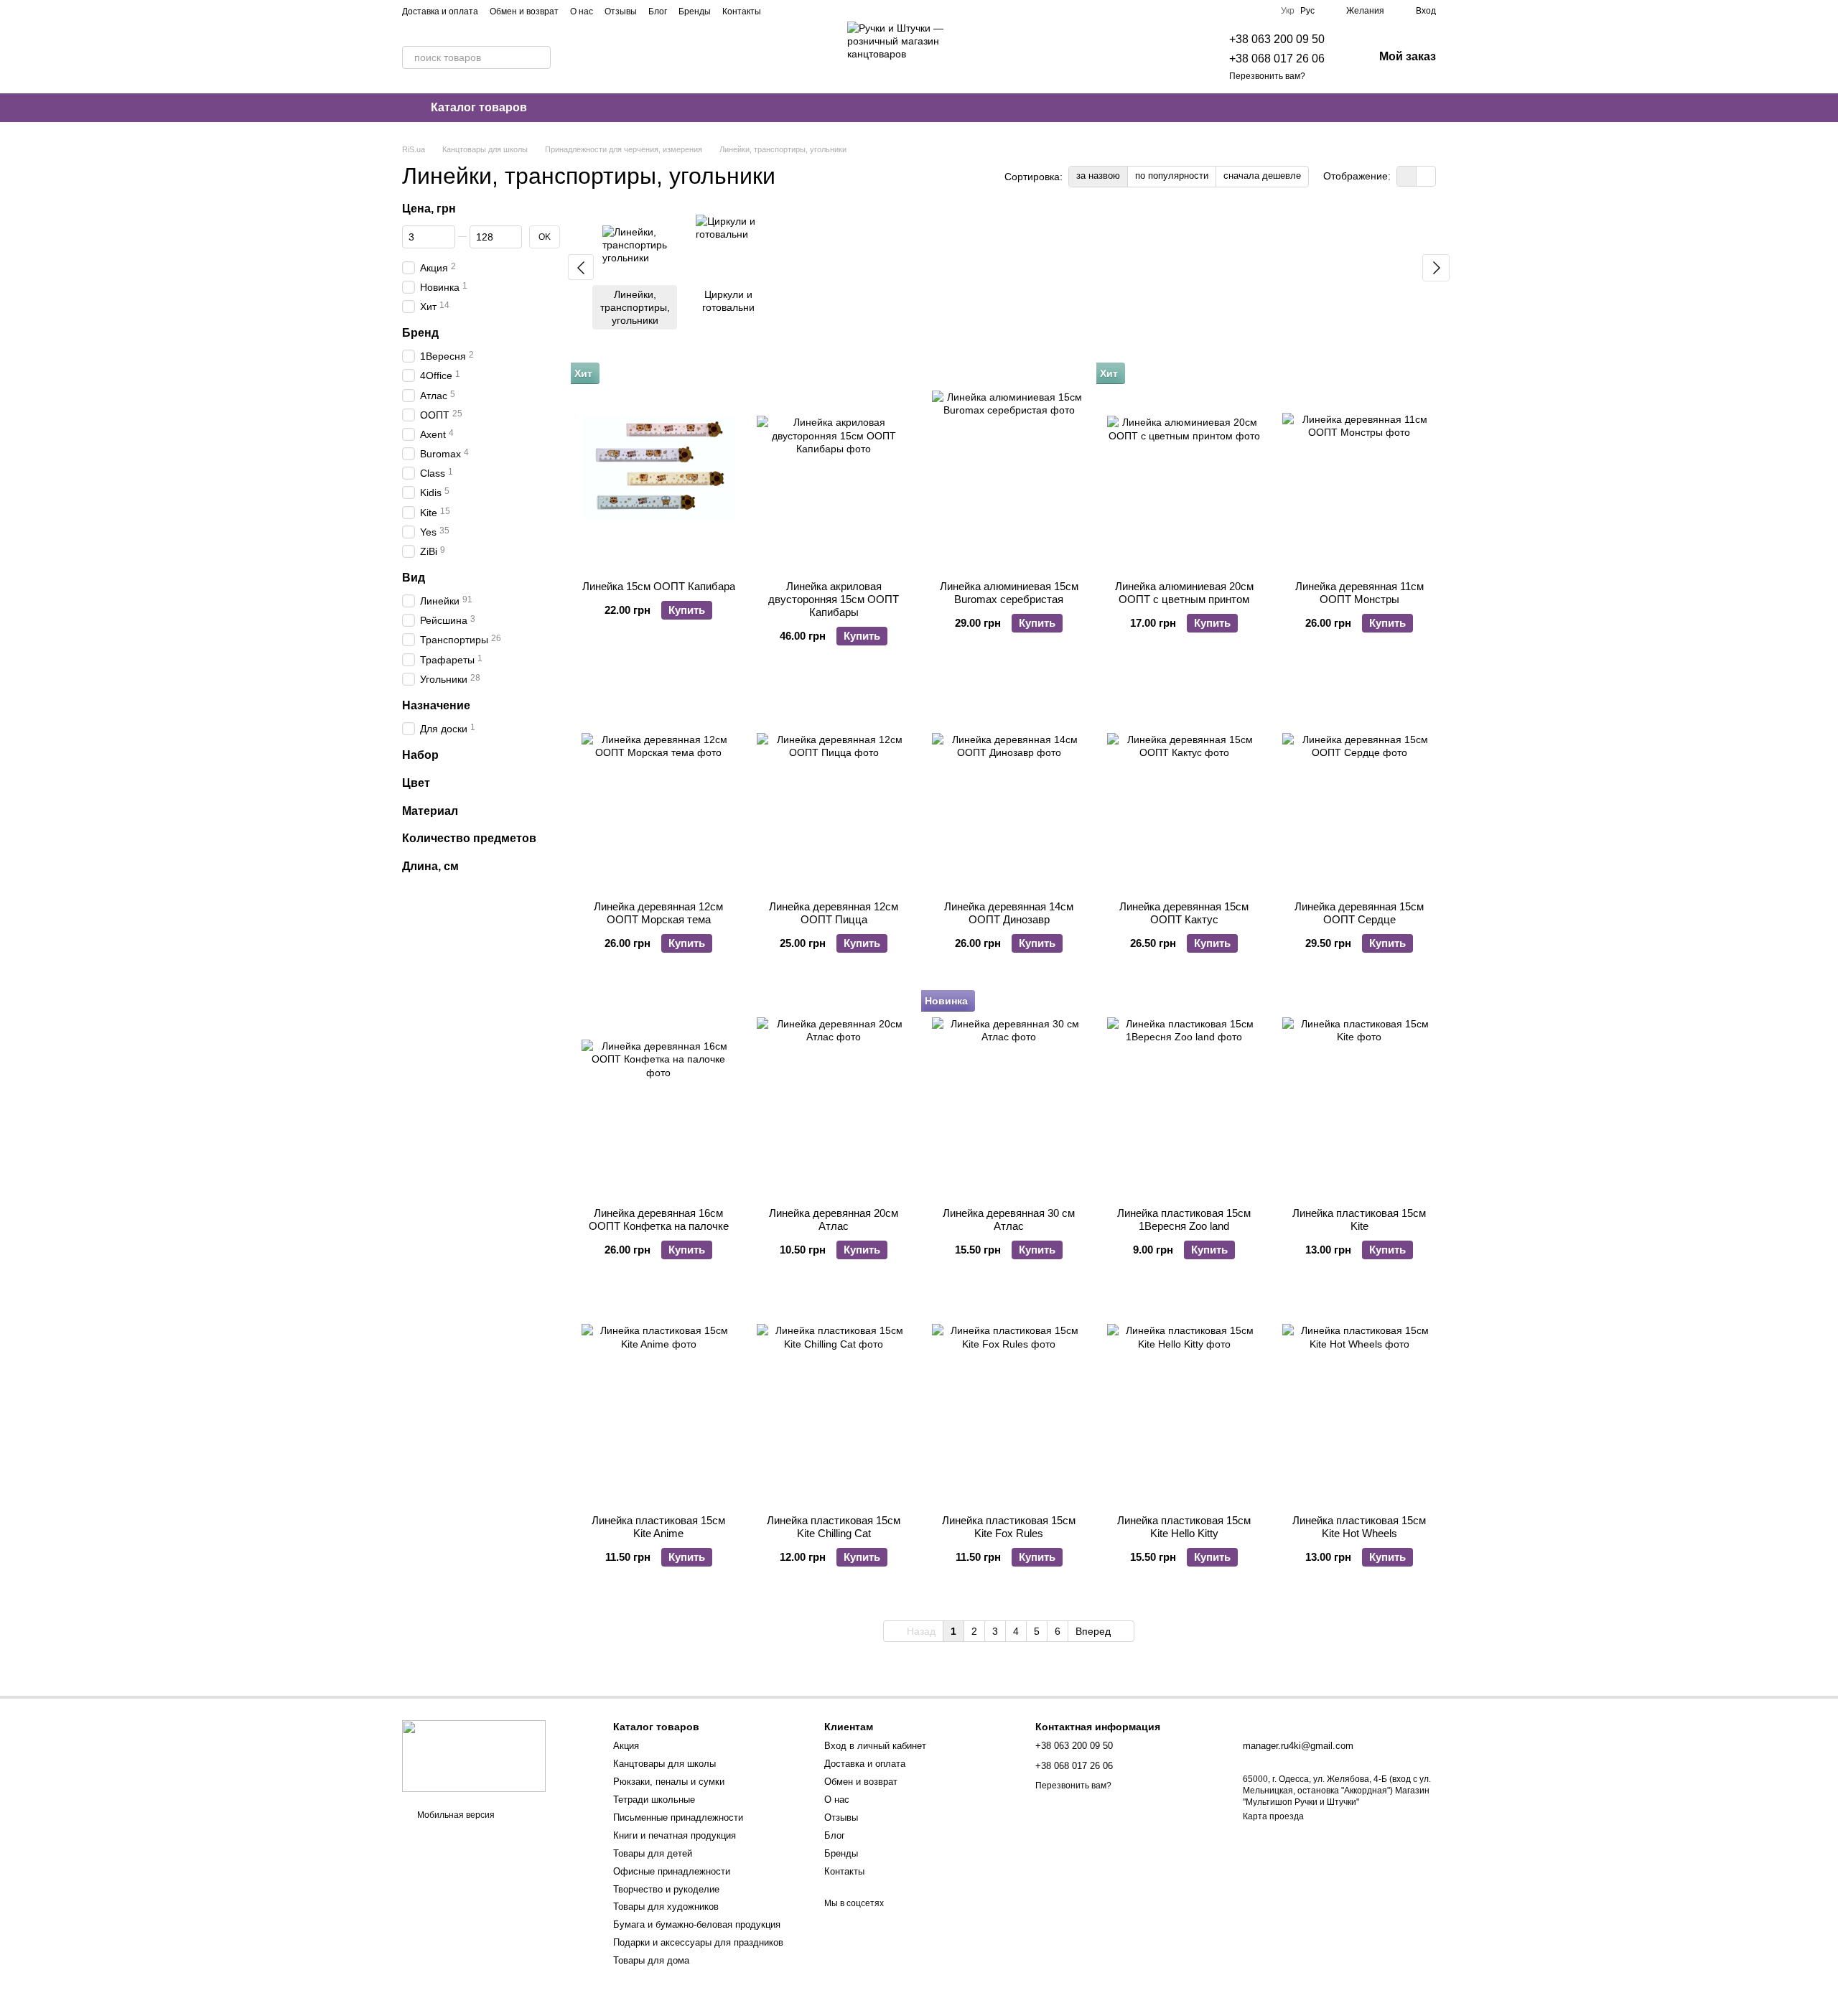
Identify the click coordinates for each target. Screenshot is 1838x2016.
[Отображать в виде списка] (1426, 176)
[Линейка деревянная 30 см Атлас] (1009, 1095)
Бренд (420, 333)
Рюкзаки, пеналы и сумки (669, 1782)
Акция (626, 1746)
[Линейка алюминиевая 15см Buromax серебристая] (1009, 467)
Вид (414, 578)
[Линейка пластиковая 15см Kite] (1359, 1095)
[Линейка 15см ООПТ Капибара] (658, 467)
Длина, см (430, 866)
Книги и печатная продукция (675, 1835)
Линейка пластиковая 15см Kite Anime (658, 1527)
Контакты (742, 11)
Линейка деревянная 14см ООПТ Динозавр (1009, 913)
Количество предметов (469, 838)
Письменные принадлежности (678, 1817)
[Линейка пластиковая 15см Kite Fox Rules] (1009, 1401)
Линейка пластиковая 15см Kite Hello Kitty (1184, 1527)
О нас (582, 11)
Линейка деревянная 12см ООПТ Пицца (834, 913)
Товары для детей (653, 1853)
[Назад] (581, 267)
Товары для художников (666, 1907)
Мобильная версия (455, 1815)
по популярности (1172, 176)
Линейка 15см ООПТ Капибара (659, 586)
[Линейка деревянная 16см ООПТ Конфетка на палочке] (658, 1095)
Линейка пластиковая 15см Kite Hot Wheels (1359, 1527)
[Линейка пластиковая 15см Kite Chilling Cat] (834, 1401)
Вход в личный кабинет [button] (875, 1746)
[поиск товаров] (539, 57)
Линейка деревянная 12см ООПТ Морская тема (658, 913)
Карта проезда (1273, 1816)
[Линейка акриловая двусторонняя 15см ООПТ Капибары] (834, 467)
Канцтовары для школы (664, 1764)
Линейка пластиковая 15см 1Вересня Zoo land (1184, 1219)
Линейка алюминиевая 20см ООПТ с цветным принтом (1184, 593)
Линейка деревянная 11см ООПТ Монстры (1359, 593)
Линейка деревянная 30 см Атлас (1009, 1219)
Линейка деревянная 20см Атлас (834, 1219)
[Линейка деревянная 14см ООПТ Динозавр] (1009, 787)
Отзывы (621, 11)
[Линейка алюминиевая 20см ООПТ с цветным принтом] (1184, 467)
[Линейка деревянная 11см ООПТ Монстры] (1359, 467)
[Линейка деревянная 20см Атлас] (834, 1095)
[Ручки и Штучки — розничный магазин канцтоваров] (474, 1755)
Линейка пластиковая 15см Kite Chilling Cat (834, 1527)
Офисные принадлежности (672, 1871)
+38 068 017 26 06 (1277, 59)
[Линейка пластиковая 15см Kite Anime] (658, 1401)
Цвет (416, 783)
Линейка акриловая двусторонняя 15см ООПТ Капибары (834, 599)
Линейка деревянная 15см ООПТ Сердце (1359, 913)
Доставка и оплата (440, 11)
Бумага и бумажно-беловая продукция (697, 1924)
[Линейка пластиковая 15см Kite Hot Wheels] (1359, 1401)
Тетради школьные (654, 1800)
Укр (1288, 11)
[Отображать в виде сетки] (1407, 176)
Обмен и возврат (524, 11)
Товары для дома (651, 1960)
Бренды (695, 11)
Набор (420, 755)
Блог (658, 11)
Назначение (436, 705)
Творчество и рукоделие (666, 1889)
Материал (430, 810)
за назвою (1098, 176)
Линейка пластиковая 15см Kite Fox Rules (1009, 1527)
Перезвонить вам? (1267, 76)
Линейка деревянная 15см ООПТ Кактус (1184, 913)
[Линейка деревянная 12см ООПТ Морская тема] (658, 787)
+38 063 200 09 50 (1277, 39)
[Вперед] (1436, 268)
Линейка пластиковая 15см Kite (1359, 1219)
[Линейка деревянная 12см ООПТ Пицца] (834, 787)
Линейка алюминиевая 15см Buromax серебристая (1009, 593)
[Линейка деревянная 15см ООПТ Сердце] (1359, 787)
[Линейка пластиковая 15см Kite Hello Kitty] (1184, 1401)
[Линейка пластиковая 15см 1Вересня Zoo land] (1184, 1095)
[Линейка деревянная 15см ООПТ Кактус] (1184, 787)
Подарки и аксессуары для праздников (698, 1942)
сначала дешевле (1262, 176)
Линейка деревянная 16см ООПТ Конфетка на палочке (659, 1219)
